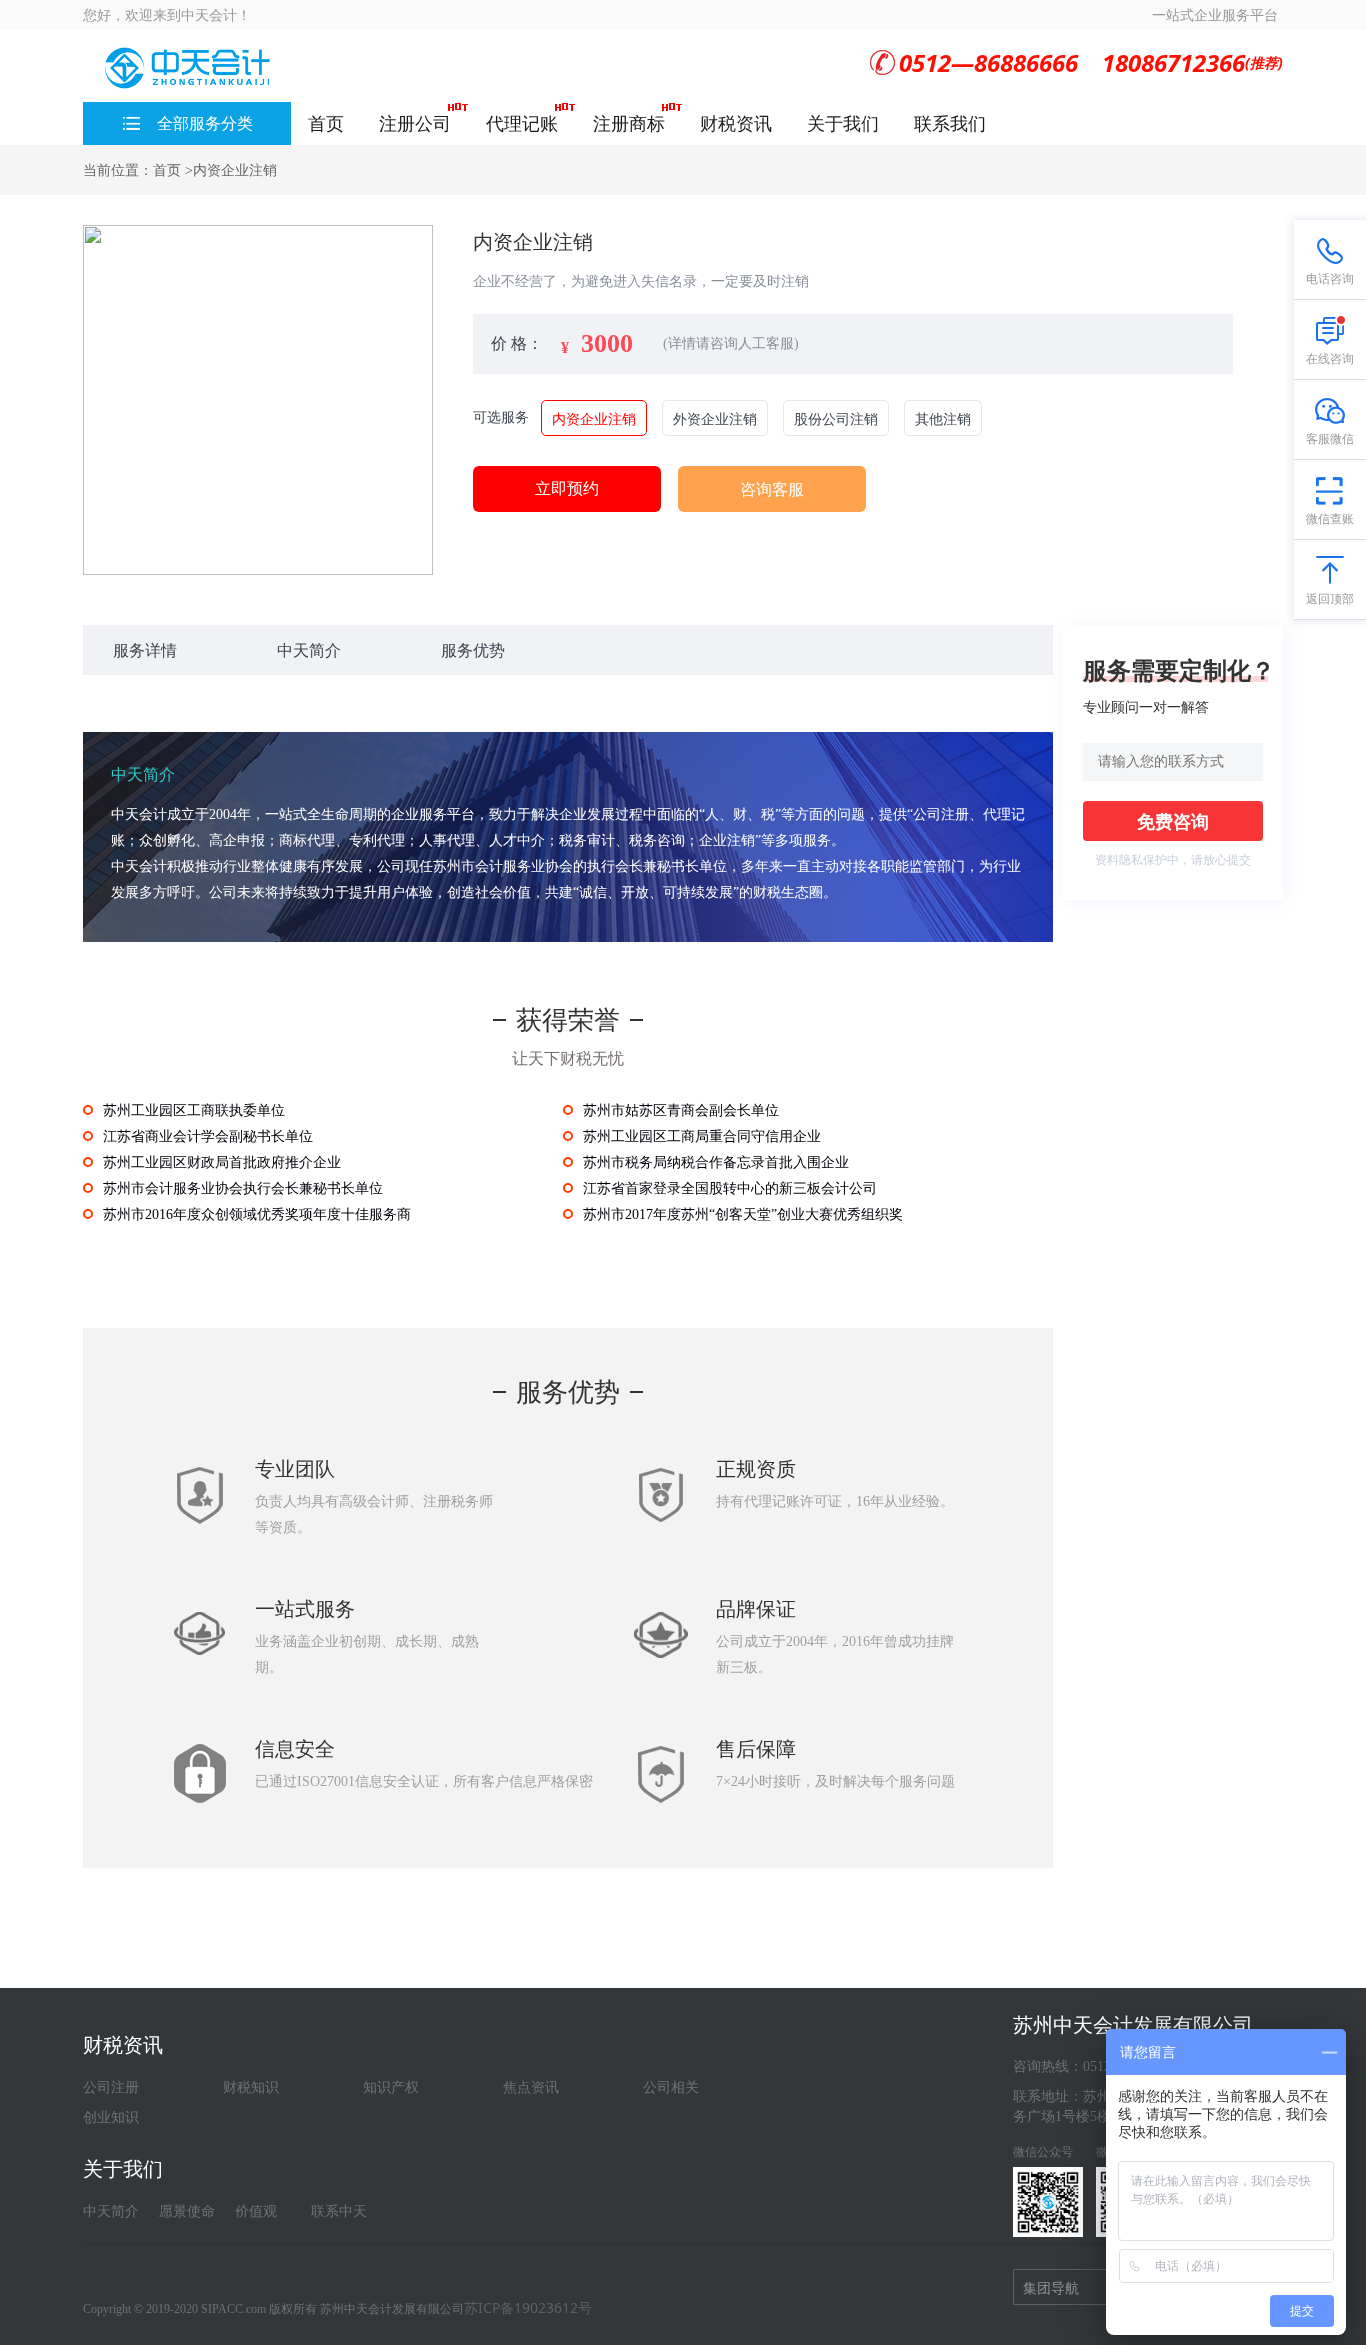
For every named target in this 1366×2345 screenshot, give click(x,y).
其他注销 (943, 418)
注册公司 (415, 123)
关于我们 (843, 123)
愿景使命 (187, 2210)
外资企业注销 (715, 418)
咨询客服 (772, 489)
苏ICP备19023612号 (528, 2307)
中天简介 (309, 650)
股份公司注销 (836, 418)
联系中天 (339, 2210)
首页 (326, 123)
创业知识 (111, 2116)
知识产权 (391, 2086)
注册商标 (629, 123)
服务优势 (473, 650)
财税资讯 (736, 123)
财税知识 (251, 2086)
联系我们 (950, 123)
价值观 (256, 2210)
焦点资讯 (531, 2086)
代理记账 (522, 123)
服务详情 (145, 650)
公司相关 (671, 2086)
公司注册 (111, 2086)
